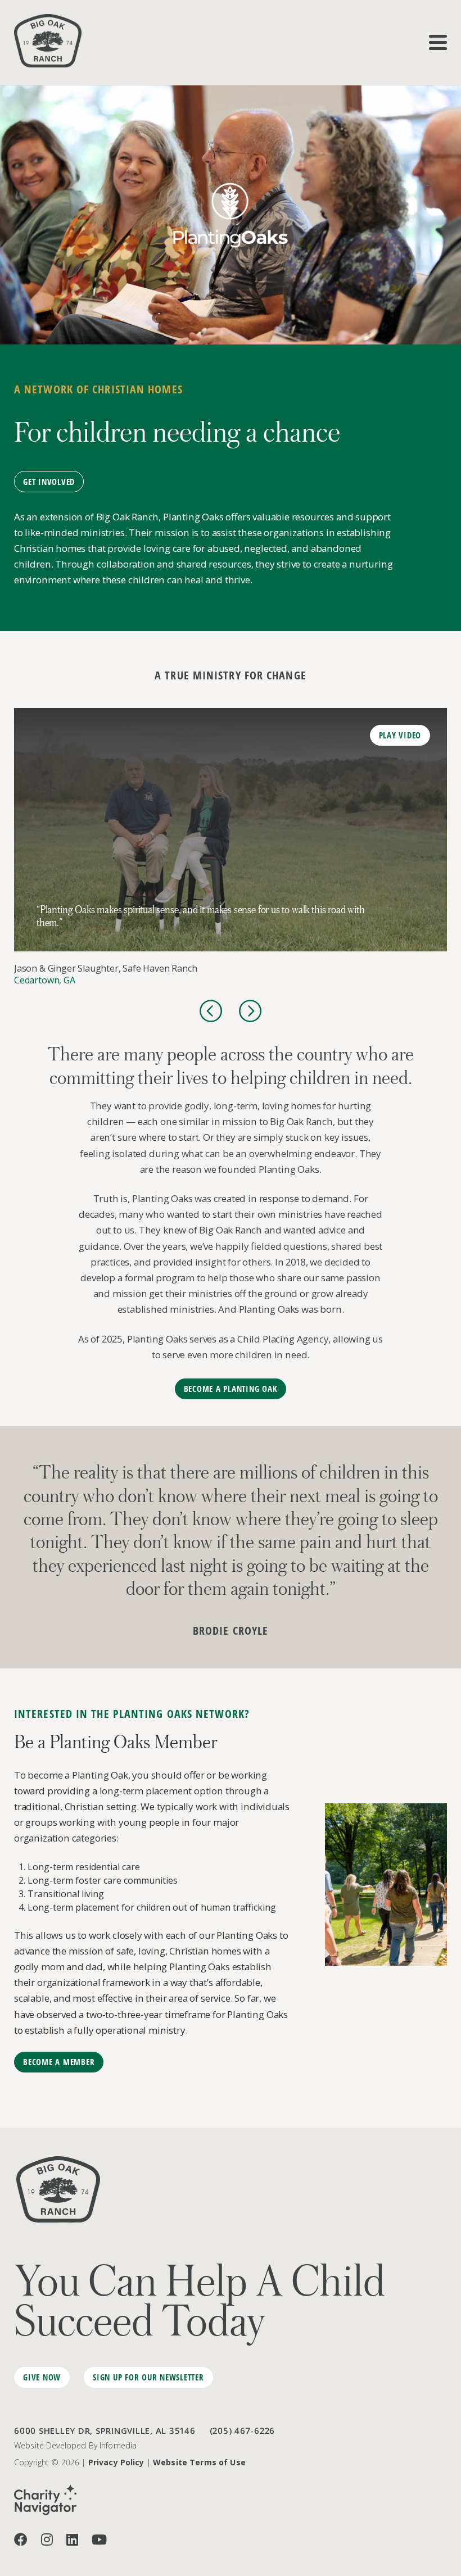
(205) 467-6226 (243, 2430)
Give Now (42, 2377)
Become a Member (59, 2062)
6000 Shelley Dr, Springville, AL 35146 (105, 2430)
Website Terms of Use (199, 2462)
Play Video (400, 735)
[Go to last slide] (211, 1011)
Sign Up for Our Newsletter (148, 2377)
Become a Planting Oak (231, 1389)
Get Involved (49, 482)
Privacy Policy (116, 2462)
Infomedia (118, 2445)
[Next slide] (250, 1011)
